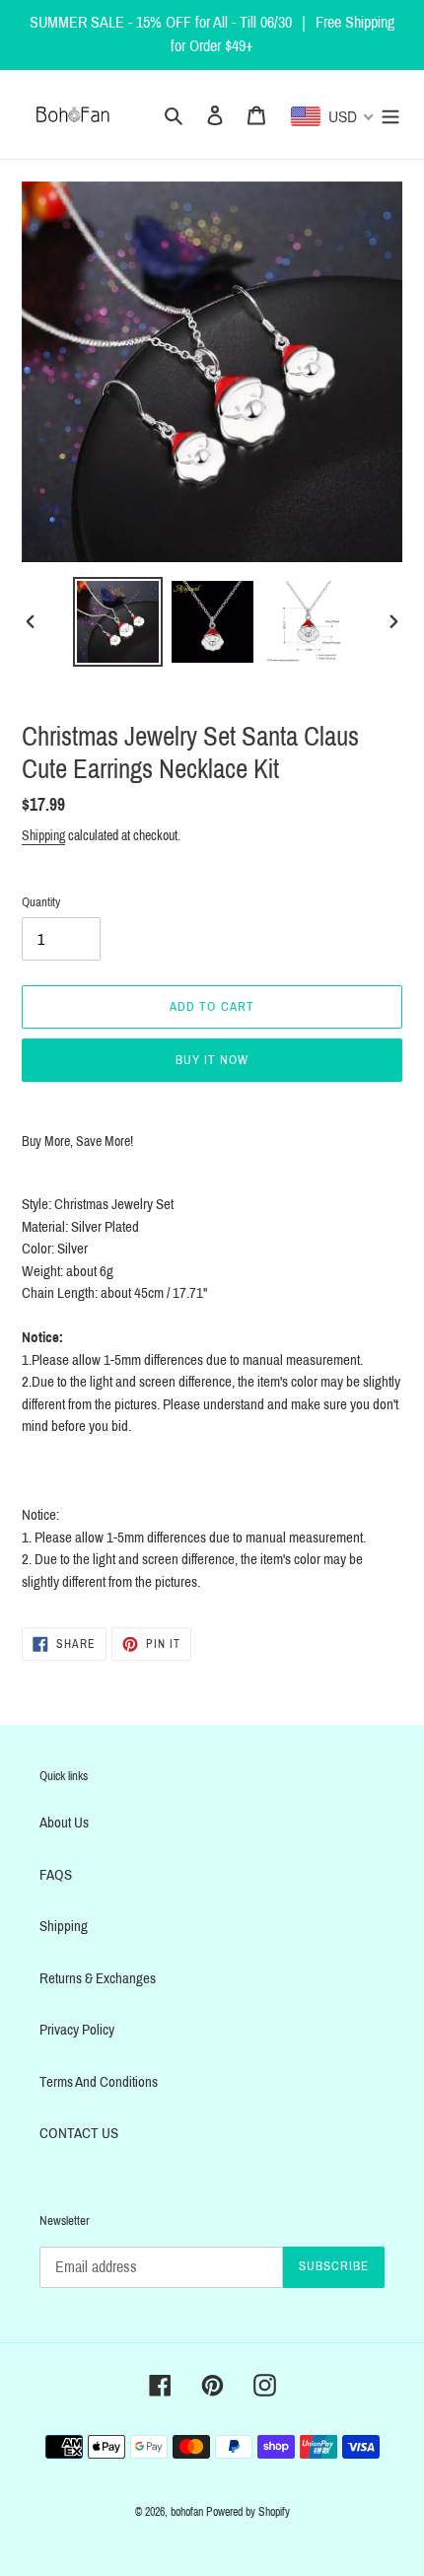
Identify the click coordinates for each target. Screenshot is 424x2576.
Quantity (41, 902)
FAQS (56, 1875)
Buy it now (212, 1060)
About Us (64, 1823)
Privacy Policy (77, 2030)
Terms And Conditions (99, 2082)
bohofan (187, 2512)
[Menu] (390, 115)
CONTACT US (79, 2133)
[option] (118, 622)
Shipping (43, 836)
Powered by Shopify (248, 2512)
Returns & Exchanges (98, 1978)
